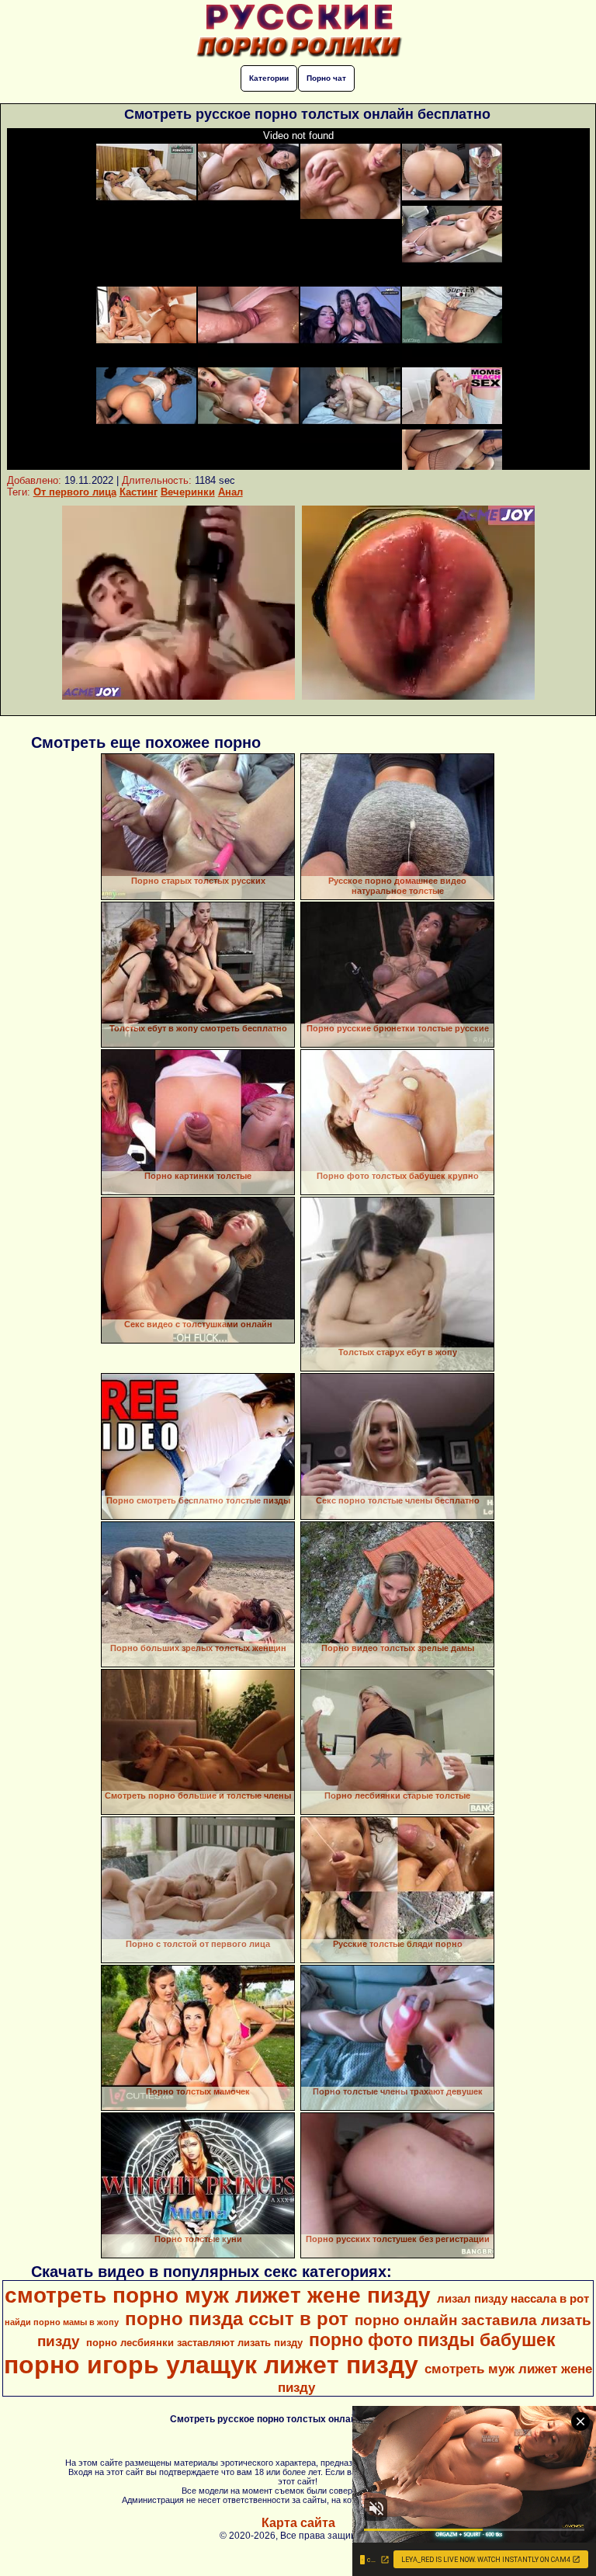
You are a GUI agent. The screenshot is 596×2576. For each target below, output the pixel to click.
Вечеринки (188, 492)
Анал (230, 492)
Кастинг (139, 492)
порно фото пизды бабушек (432, 2340)
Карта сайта (298, 2523)
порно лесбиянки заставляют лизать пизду (194, 2343)
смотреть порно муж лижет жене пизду (218, 2295)
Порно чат (326, 78)
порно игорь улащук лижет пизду (211, 2365)
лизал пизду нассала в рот (513, 2299)
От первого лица (75, 492)
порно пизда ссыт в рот (237, 2319)
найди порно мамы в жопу (62, 2322)
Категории (269, 78)
